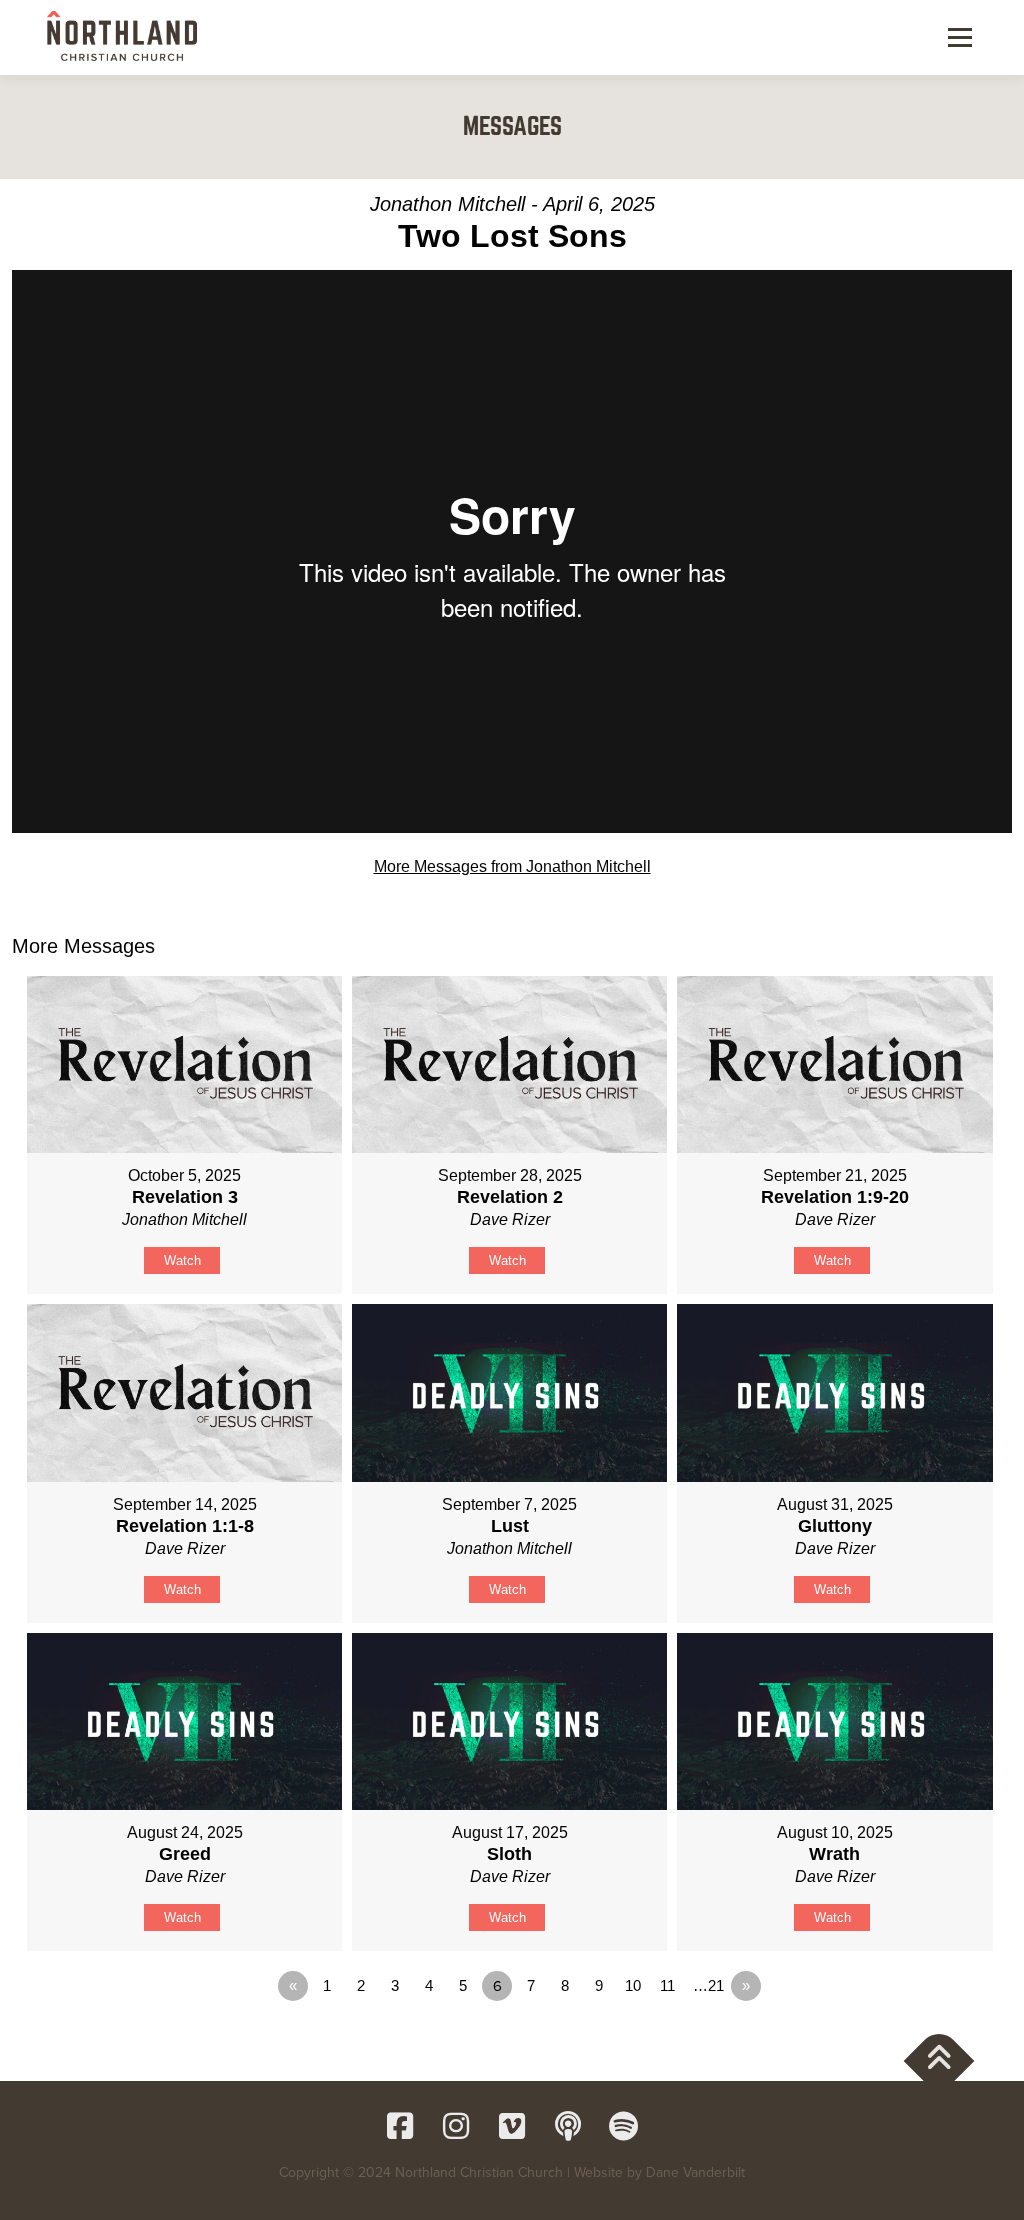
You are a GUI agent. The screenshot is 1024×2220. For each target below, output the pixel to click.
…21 (708, 1985)
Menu (959, 37)
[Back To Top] (939, 2061)
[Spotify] (624, 2126)
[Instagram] (456, 2126)
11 (667, 1985)
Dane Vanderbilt (695, 2172)
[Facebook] (400, 2126)
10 (633, 1985)
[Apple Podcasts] (568, 2126)
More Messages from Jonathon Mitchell (512, 866)
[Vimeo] (512, 2126)
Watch (182, 1260)
